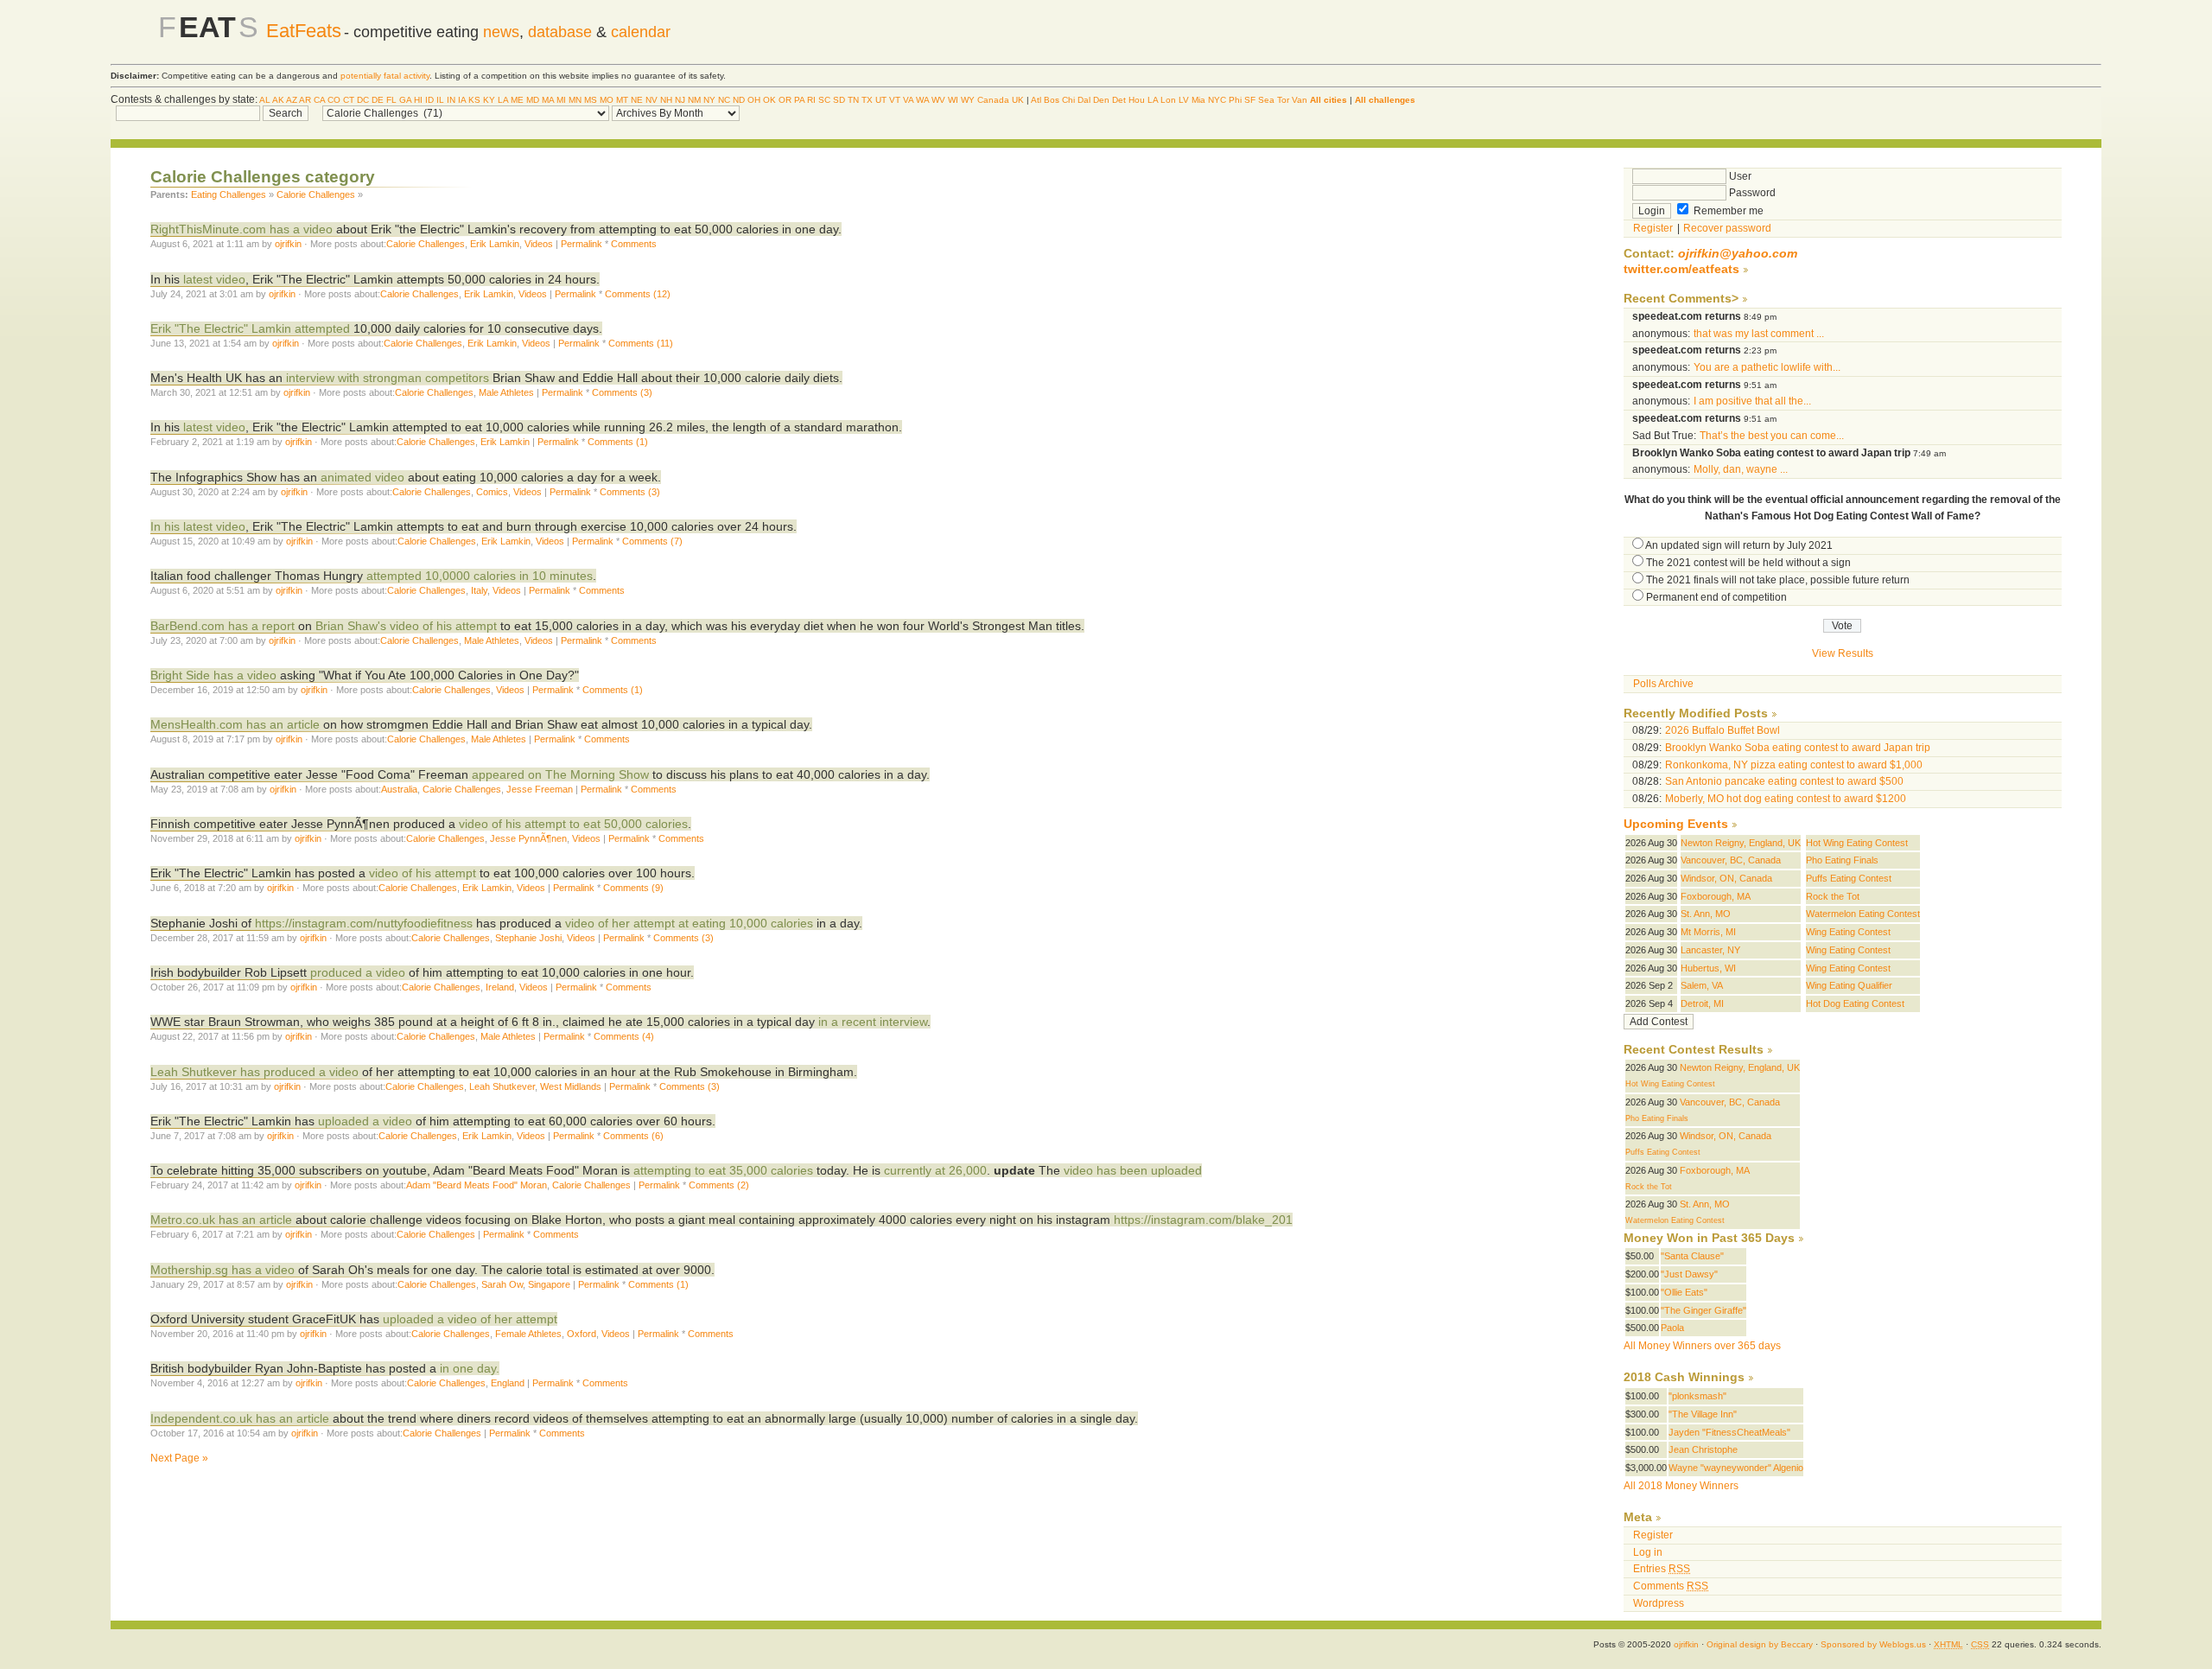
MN (575, 100)
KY (489, 100)
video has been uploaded (1133, 1170)
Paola (1672, 1328)
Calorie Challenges (316, 194)
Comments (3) (622, 392)
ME (517, 100)
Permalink (582, 244)
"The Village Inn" (1703, 1414)
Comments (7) (652, 541)
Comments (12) (638, 294)
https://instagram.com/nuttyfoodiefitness (364, 923)
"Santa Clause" (1692, 1256)
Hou (1137, 100)
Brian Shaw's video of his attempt (406, 626)
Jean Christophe (1703, 1449)
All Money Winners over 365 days (1702, 1346)
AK (278, 100)
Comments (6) (633, 1136)
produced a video (358, 972)
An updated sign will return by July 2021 (1739, 545)
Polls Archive (1663, 684)
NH (666, 100)
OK (769, 100)
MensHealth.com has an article (235, 724)
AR (305, 100)
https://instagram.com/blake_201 (1203, 1220)
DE (378, 100)
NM (694, 100)
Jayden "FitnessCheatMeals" (1729, 1432)
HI (418, 100)
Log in (1648, 1552)
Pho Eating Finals (1842, 860)
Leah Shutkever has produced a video (254, 1072)
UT (881, 100)
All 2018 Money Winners (1681, 1486)
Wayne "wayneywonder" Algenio (1736, 1468)
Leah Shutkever (502, 1086)
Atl (1036, 100)
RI (811, 100)
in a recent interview (873, 1022)
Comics (492, 492)
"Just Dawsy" (1689, 1274)
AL (265, 100)
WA (922, 100)
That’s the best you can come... (1772, 436)
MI (561, 100)
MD (533, 100)
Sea (1266, 100)
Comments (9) (633, 888)
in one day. (470, 1368)
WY (968, 100)
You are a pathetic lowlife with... (1767, 367)
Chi (1068, 100)
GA (405, 100)
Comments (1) (618, 442)
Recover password (1727, 228)
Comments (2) (719, 1185)
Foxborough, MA (1716, 896)
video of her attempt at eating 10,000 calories (691, 923)
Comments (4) (624, 1036)
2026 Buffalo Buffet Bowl (1723, 730)
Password (1751, 193)
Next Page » (179, 1458)
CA (319, 100)
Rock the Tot (1833, 896)
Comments (634, 244)
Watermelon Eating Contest (1863, 914)
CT (349, 100)
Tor (1283, 100)
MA (548, 100)
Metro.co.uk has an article (221, 1220)
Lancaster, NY (1710, 950)
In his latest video (198, 526)
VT (895, 100)
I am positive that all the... (1752, 401)
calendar (641, 32)
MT (622, 100)
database (560, 32)
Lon (1168, 100)
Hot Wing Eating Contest (1857, 843)
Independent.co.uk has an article (240, 1418)
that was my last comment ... (1759, 334)
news (501, 32)
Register (1653, 228)
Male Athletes (506, 392)
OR (785, 100)
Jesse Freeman (540, 789)
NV (652, 100)
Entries (1662, 1569)
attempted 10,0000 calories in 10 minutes (480, 576)
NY (709, 100)
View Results (1843, 653)
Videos (539, 244)
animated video (362, 477)
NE (637, 100)
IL (440, 100)
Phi (1235, 100)
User (1739, 176)
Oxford (582, 1334)
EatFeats (304, 31)
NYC (1217, 100)
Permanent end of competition (1716, 597)
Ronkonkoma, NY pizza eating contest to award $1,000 (1794, 765)
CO (334, 100)
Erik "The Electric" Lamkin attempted (250, 328)
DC (363, 100)
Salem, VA (1702, 985)
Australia (399, 789)
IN (451, 100)
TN (853, 100)
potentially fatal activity (385, 76)
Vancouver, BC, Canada (1731, 860)
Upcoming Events (1676, 824)
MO (607, 100)
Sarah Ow (502, 1284)
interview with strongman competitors (388, 378)
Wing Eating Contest (1848, 932)
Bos (1052, 100)
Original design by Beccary (1760, 1644)
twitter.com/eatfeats (1681, 269)
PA (799, 100)
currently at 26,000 (935, 1170)
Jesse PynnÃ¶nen (528, 838)
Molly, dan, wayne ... (1741, 469)
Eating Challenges (229, 194)
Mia (1198, 100)
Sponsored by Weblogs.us (1873, 1644)
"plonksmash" (1697, 1396)
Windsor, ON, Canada (1726, 878)
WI (953, 100)
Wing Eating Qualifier (1849, 985)
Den (1101, 100)
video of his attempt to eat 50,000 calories (573, 824)
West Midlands (571, 1086)
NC (724, 100)
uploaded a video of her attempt (470, 1319)
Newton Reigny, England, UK (1741, 843)
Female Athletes (528, 1334)
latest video (213, 279)
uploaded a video (365, 1121)
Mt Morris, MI (1708, 932)
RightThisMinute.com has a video (242, 229)
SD (839, 100)
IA (462, 100)
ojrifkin (288, 244)
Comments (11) (641, 343)
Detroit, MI (1702, 1003)
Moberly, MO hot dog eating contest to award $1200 (1786, 799)
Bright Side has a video (213, 675)
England (508, 1383)
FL (391, 100)
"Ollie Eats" (1684, 1292)
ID (429, 100)
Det (1119, 100)
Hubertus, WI (1708, 968)
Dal (1084, 100)
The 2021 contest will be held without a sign (1748, 563)
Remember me (1727, 211)
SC (824, 100)
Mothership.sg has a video (222, 1270)
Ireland (500, 987)
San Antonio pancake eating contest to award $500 (1784, 781)
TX (867, 100)
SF (1250, 100)
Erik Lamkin (495, 244)
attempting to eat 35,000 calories (723, 1170)
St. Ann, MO (1706, 914)
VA (908, 100)
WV (938, 100)
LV (1184, 100)
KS (474, 100)
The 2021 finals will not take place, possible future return (1778, 580)
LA (503, 100)
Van (1300, 100)
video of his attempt (423, 873)
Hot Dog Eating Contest (1855, 1003)
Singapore (549, 1284)
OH (754, 100)
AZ (292, 100)
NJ (680, 100)
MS (591, 100)
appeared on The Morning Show (560, 774)
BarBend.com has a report (222, 626)
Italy (479, 590)
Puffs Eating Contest (1849, 878)
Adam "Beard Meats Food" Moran (477, 1185)
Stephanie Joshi (528, 938)
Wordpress (1659, 1603)
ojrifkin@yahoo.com (1738, 254)
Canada (993, 100)
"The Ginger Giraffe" (1703, 1310)
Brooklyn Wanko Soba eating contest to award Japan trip (1798, 748)
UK (1018, 100)
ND (739, 100)
